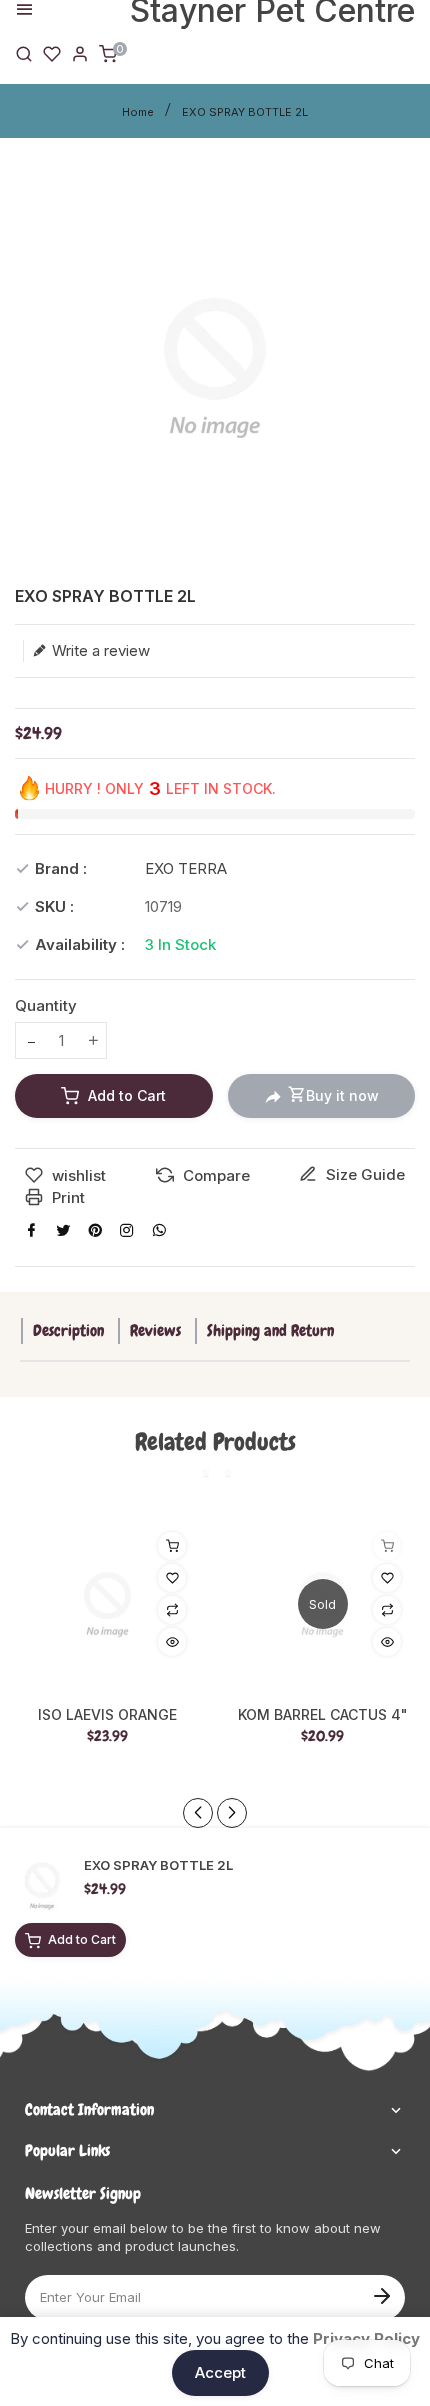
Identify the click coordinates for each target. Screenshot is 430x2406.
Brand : (61, 868)
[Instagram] (127, 1230)
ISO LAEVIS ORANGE (107, 1715)
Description (68, 1330)
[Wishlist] (52, 52)
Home (138, 112)
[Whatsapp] (159, 1230)
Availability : (80, 944)
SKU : (54, 906)
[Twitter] (63, 1230)
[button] (232, 1813)
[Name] (381, 2294)
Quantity (46, 1005)
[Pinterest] (95, 1230)
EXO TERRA (186, 868)
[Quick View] (172, 1642)
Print (66, 1197)
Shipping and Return (270, 1330)
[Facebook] (31, 1230)
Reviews (155, 1330)
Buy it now (342, 1095)
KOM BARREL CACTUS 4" (323, 1715)
